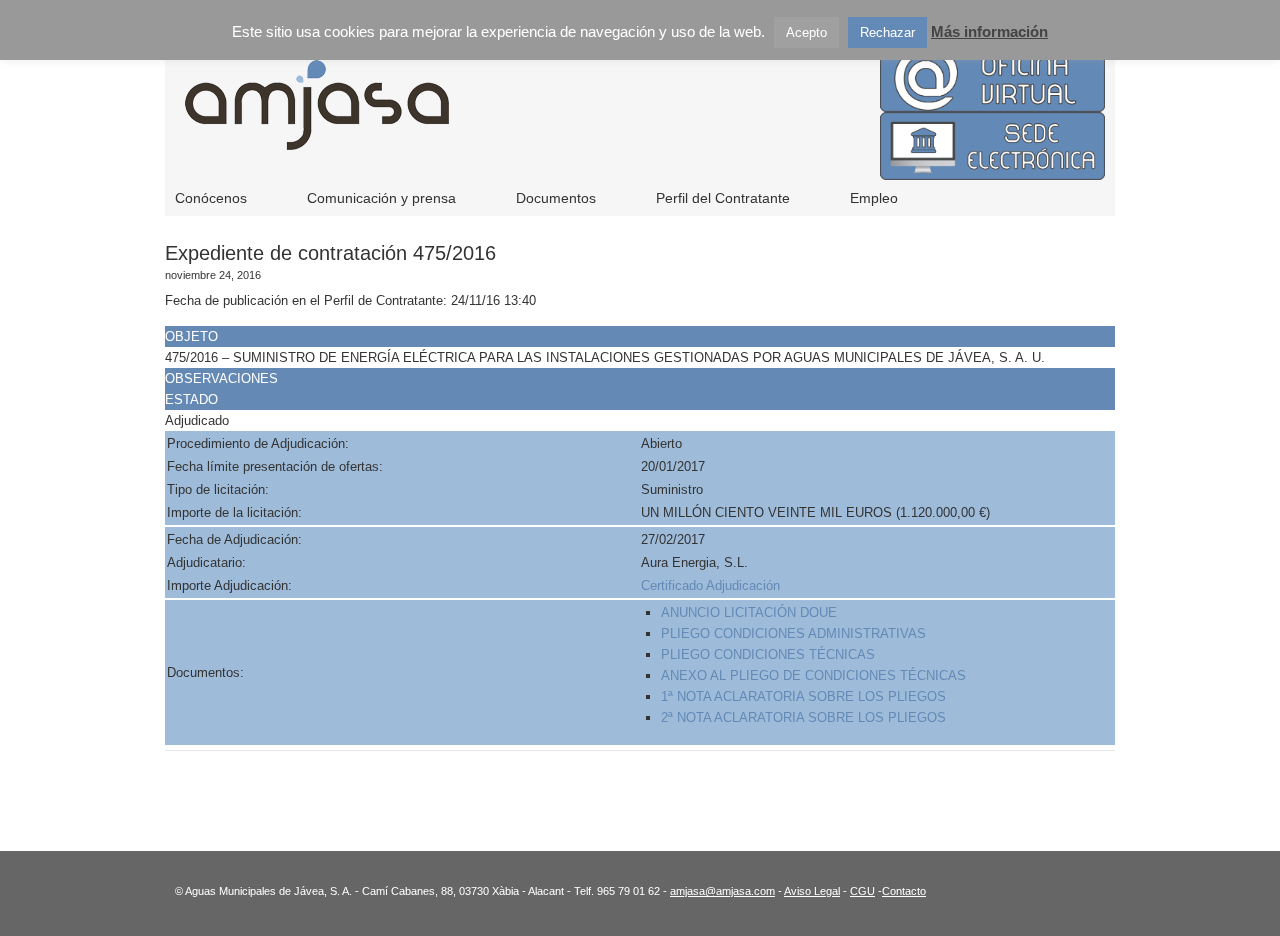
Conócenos (211, 198)
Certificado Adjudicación (710, 585)
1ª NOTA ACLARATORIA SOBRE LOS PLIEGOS (803, 696)
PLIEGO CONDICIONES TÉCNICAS (770, 654)
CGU (862, 891)
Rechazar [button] (887, 32)
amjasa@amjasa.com (722, 891)
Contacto (904, 891)
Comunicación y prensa (381, 198)
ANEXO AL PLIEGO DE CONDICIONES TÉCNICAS (813, 675)
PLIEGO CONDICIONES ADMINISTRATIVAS (795, 633)
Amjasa (580, 120)
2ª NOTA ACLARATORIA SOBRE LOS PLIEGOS (803, 717)
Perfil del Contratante (723, 198)
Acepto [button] (806, 32)
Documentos (556, 198)
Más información (989, 31)
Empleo (874, 198)
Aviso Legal (812, 891)
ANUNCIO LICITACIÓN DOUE (749, 612)
